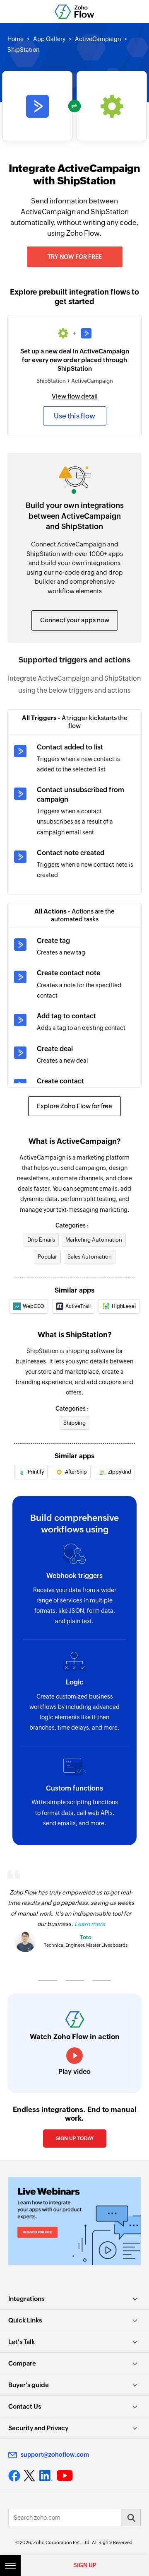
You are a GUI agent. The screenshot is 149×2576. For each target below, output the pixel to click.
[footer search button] (131, 2518)
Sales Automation (90, 1257)
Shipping (74, 1423)
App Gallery (49, 39)
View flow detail (75, 396)
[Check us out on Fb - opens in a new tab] (14, 2476)
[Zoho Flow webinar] (74, 2221)
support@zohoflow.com (55, 2455)
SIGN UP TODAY (75, 2139)
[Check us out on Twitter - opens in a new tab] (30, 2476)
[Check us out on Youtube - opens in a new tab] (65, 2476)
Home (16, 39)
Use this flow (74, 416)
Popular (47, 1257)
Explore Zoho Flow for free (74, 1106)
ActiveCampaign (98, 39)
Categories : (72, 1225)
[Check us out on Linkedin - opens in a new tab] (46, 2476)
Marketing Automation (94, 1240)
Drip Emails (41, 1240)
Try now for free (75, 257)
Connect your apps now (75, 620)
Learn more (90, 1924)
